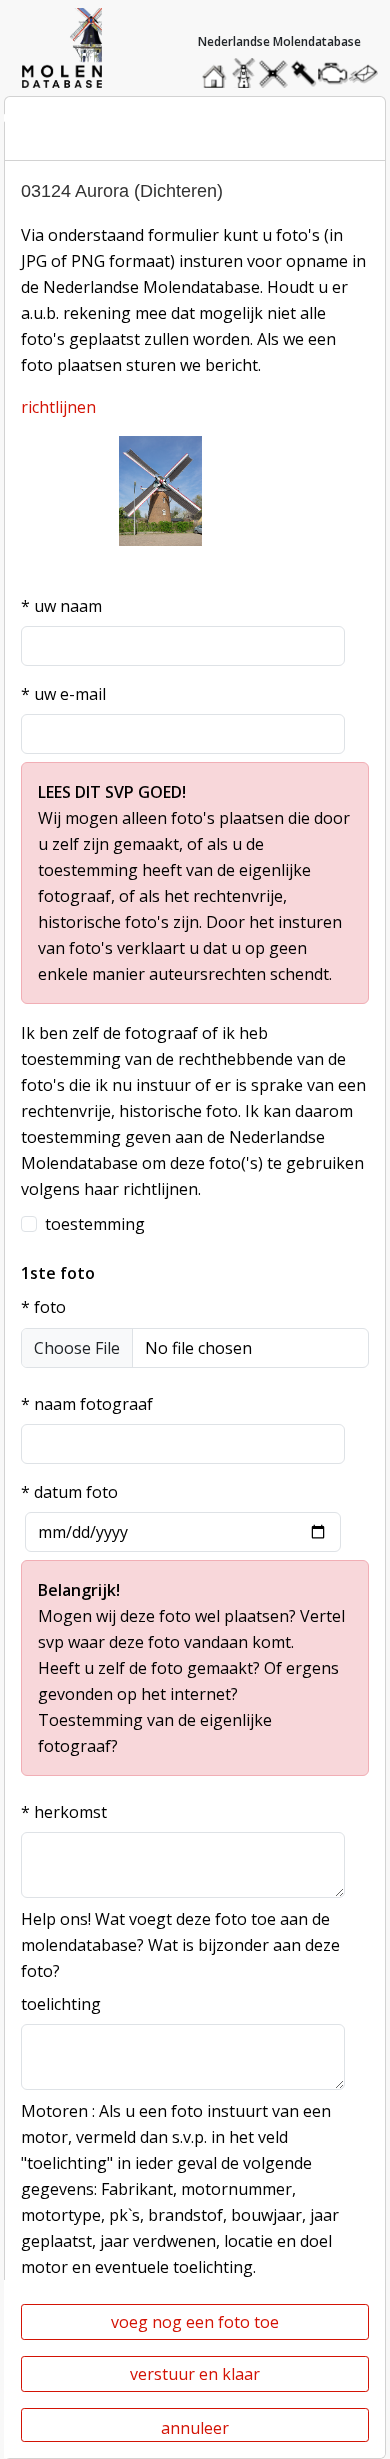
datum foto (69, 1492)
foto (43, 1307)
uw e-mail (63, 694)
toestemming (95, 1224)
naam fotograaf (87, 1404)
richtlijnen (58, 407)
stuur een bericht (369, 73)
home (217, 68)
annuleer (195, 2428)
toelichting (61, 2004)
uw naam (61, 606)
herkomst (64, 1812)
